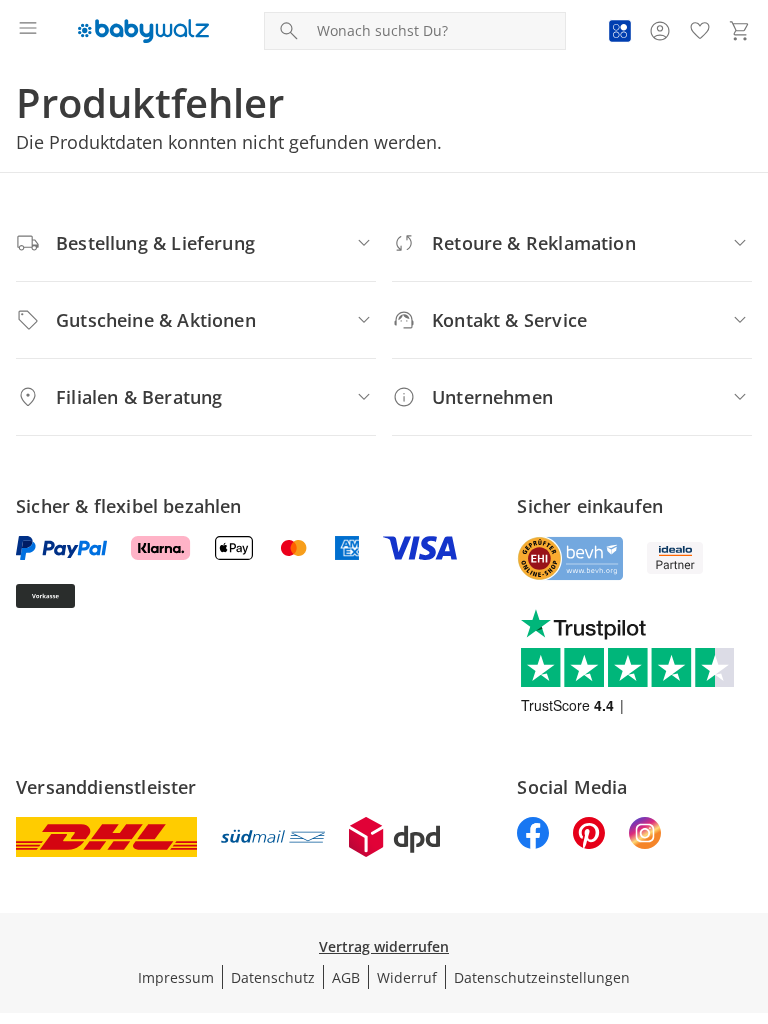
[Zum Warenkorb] (740, 31)
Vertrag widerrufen (384, 946)
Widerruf (407, 977)
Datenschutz (273, 977)
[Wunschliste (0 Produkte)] (700, 31)
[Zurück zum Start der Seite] (748, 884)
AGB (346, 977)
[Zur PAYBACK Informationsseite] (620, 31)
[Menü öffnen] (28, 31)
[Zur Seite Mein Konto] (660, 31)
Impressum (176, 977)
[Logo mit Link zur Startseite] (143, 31)
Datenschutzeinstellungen (542, 977)
